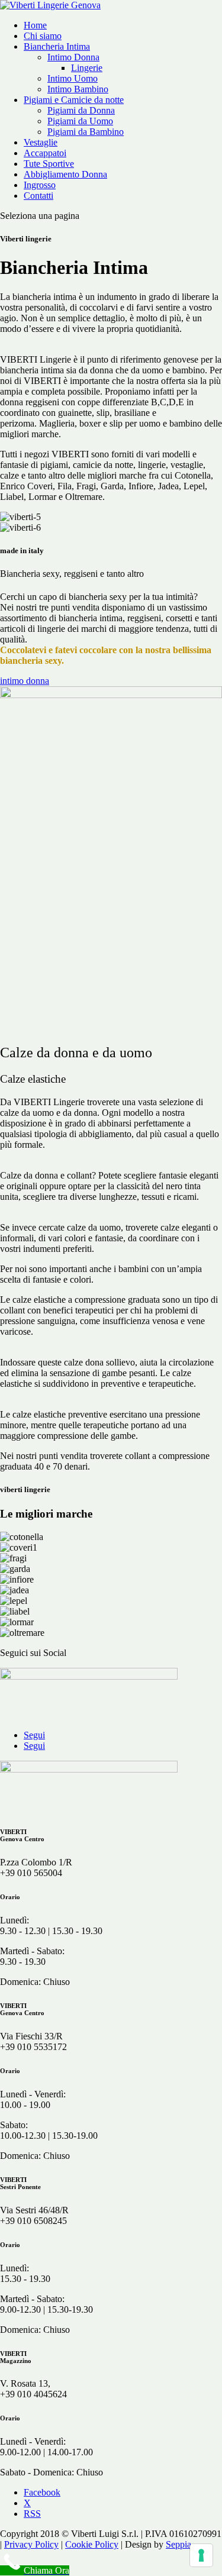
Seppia (178, 2544)
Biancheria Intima (57, 46)
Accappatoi (45, 153)
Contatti (38, 196)
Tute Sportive (49, 164)
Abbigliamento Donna (65, 174)
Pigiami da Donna (81, 110)
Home (35, 25)
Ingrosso (40, 185)
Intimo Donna (73, 57)
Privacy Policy (31, 2544)
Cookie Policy (92, 2544)
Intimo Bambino (78, 89)
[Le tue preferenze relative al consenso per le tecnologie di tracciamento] (201, 2555)
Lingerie (87, 68)
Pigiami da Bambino (86, 132)
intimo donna (25, 681)
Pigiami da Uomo (80, 121)
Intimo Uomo (73, 78)
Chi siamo (43, 36)
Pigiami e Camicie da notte (74, 100)
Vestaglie (41, 142)
